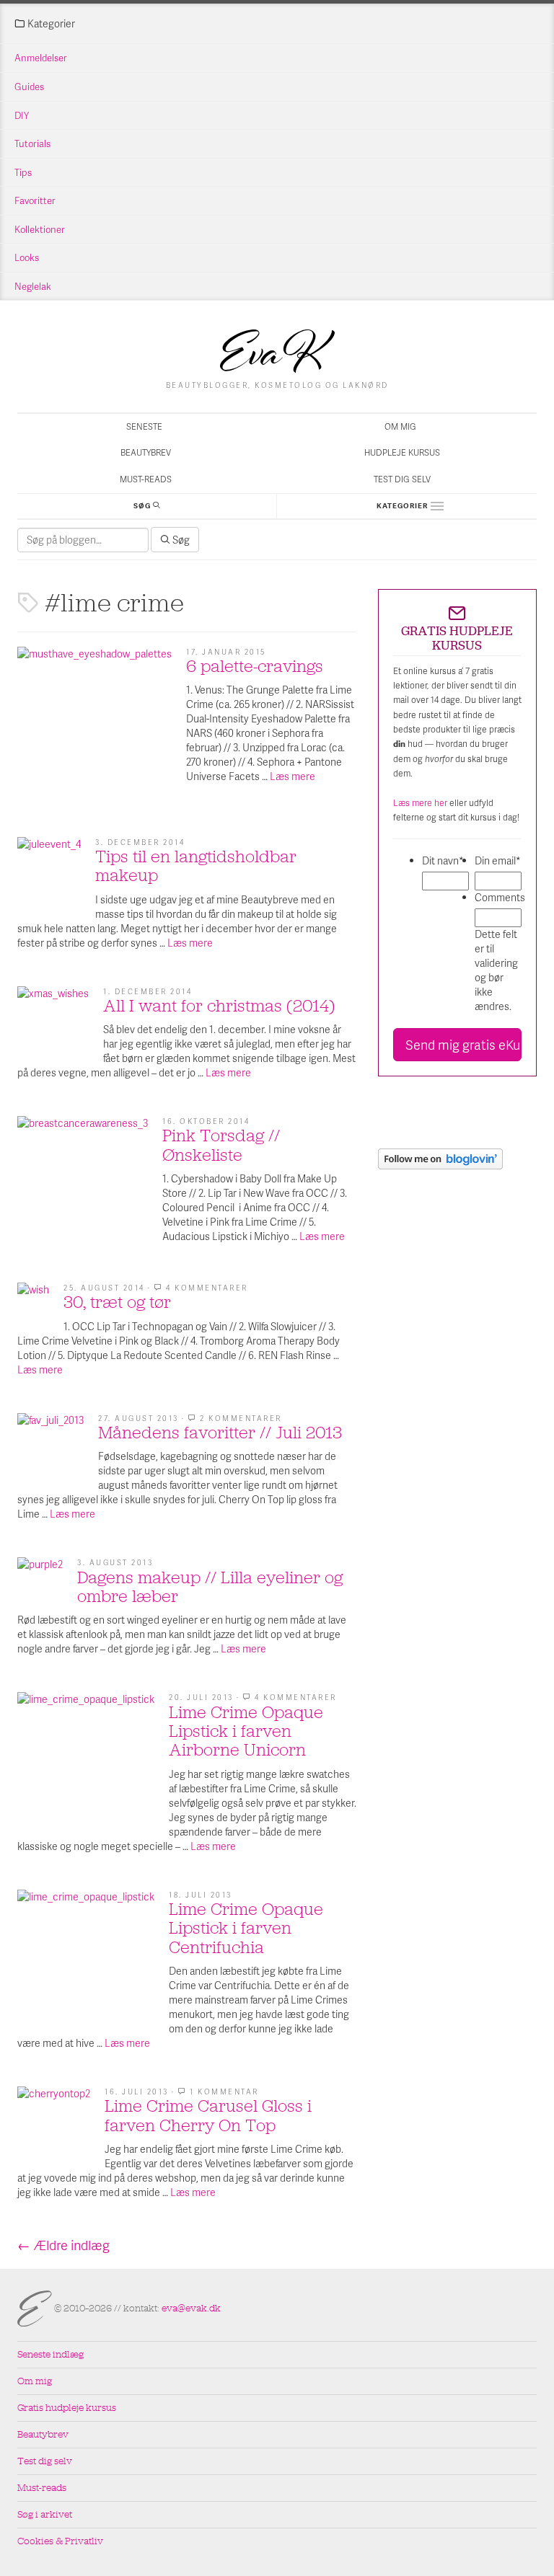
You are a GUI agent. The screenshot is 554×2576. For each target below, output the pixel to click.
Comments (498, 897)
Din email (498, 860)
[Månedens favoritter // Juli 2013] (50, 1446)
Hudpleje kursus (402, 452)
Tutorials (32, 143)
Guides (29, 87)
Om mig (400, 426)
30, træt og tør (117, 1302)
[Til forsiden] (277, 351)
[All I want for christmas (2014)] (53, 1022)
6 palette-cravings (255, 666)
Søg (180, 540)
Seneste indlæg (50, 2354)
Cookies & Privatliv (60, 2541)
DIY (22, 115)
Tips (23, 172)
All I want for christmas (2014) (219, 1006)
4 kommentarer (207, 1288)
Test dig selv (402, 479)
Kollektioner (40, 229)
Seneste (144, 426)
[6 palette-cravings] (94, 724)
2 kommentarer (241, 1418)
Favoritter (35, 200)
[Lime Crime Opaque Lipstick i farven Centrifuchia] (86, 1958)
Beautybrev (146, 452)
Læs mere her (420, 803)
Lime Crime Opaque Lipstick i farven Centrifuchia (246, 1928)
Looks (27, 257)
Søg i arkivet (45, 2514)
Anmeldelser (41, 58)
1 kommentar (224, 2092)
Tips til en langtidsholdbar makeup (196, 866)
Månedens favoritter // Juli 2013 (220, 1433)
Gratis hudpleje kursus (67, 2408)
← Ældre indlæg (63, 2245)
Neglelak (33, 286)
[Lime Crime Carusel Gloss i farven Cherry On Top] (54, 2123)
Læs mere (293, 776)
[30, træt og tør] (33, 1298)
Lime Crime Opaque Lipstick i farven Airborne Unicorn (246, 1731)
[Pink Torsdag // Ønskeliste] (83, 1181)
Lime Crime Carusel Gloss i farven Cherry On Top (208, 2115)
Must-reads (146, 479)
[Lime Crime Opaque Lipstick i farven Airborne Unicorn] (86, 1761)
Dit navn (443, 860)
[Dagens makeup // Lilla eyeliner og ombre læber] (40, 1580)
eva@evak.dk (191, 2308)
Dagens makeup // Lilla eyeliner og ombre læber (210, 1587)
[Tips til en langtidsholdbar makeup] (49, 869)
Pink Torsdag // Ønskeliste (221, 1145)
